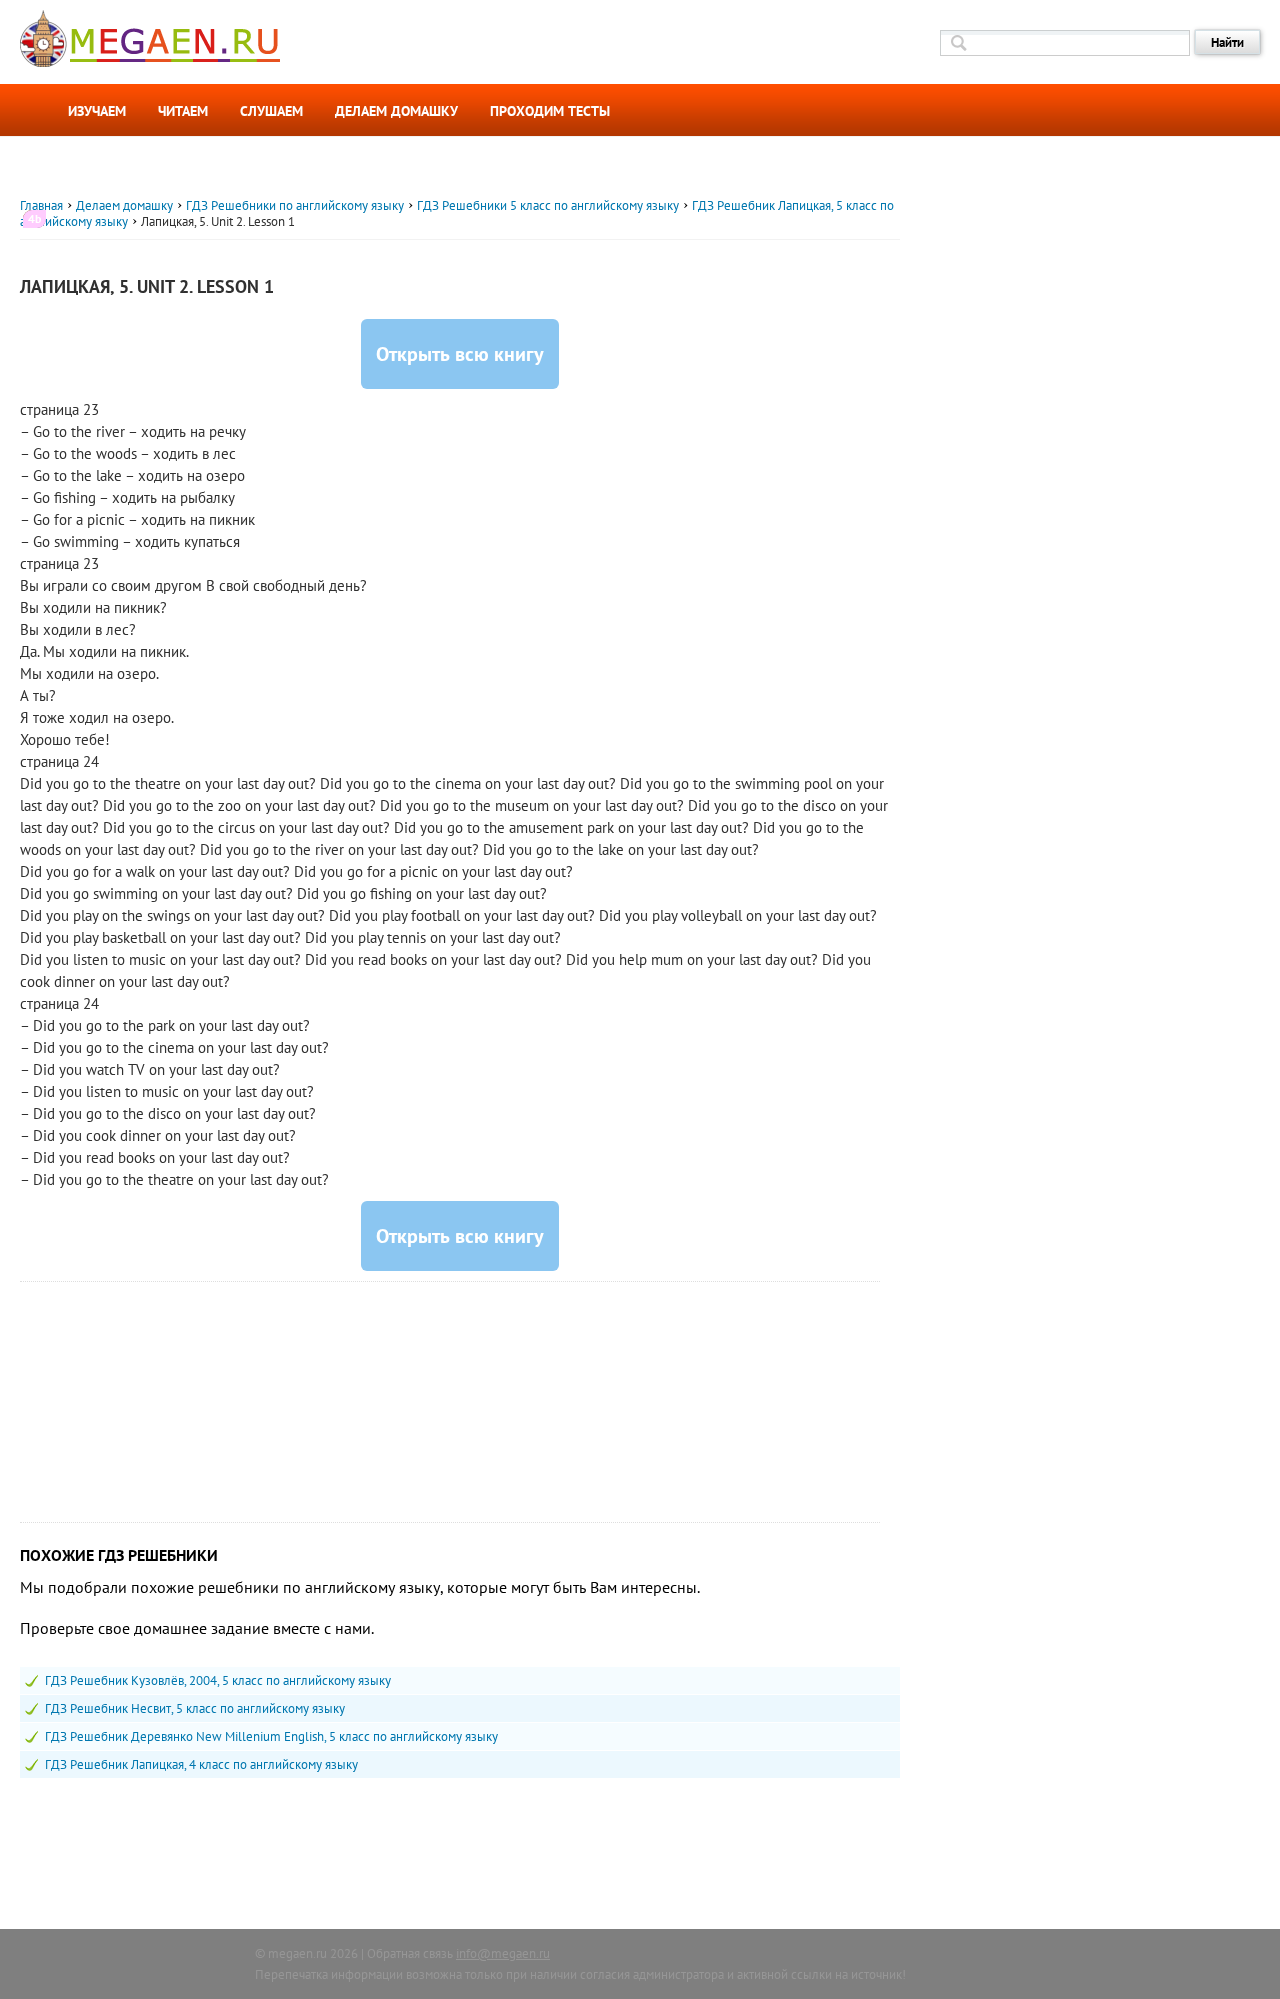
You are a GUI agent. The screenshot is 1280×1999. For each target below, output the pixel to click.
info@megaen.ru (503, 1953)
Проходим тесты (550, 111)
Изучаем (97, 111)
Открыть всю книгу (460, 354)
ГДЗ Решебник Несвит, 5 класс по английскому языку (195, 1708)
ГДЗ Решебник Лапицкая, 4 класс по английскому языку (201, 1764)
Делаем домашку (396, 111)
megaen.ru (297, 1953)
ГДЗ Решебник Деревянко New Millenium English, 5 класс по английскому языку (271, 1736)
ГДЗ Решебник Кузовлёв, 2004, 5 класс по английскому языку (218, 1680)
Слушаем (271, 111)
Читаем (183, 111)
